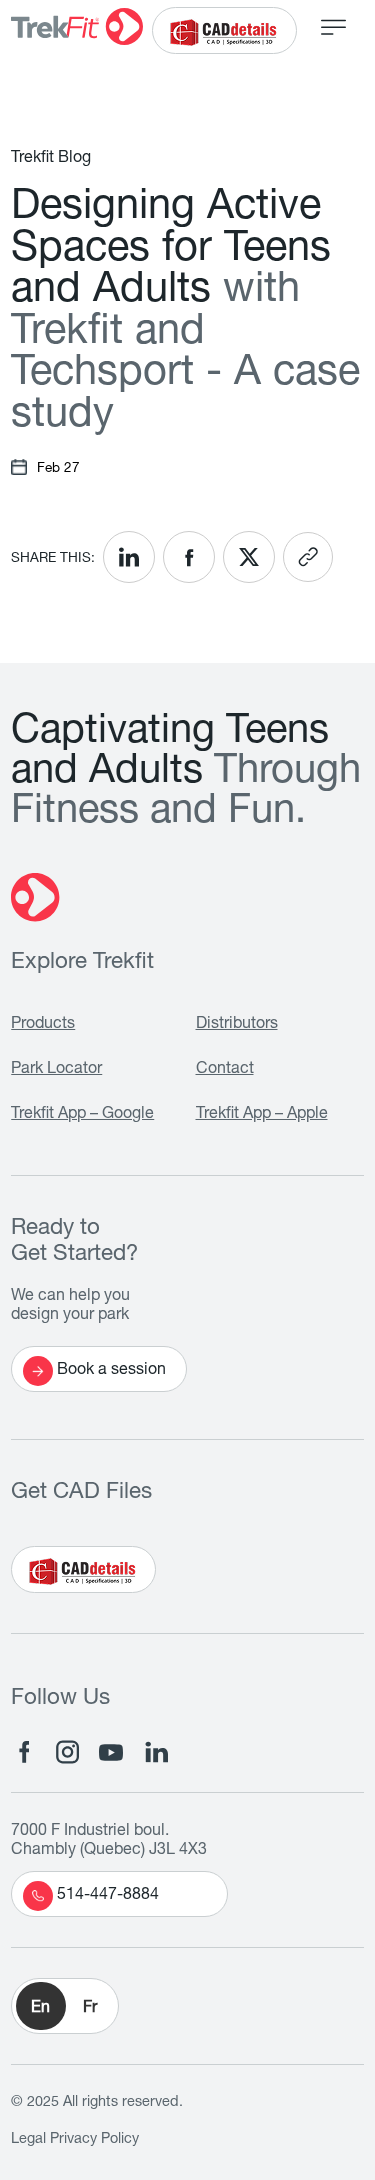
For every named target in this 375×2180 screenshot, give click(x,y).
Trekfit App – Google (82, 1115)
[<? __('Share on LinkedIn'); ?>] (129, 557)
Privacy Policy (94, 2140)
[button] (65, 2006)
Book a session (111, 1371)
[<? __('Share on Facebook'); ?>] (189, 557)
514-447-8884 (108, 1896)
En (40, 2009)
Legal (28, 2140)
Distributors (237, 1025)
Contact (225, 1070)
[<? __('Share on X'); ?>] (249, 557)
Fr (90, 2009)
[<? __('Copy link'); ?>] (308, 557)
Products (43, 1025)
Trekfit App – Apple (262, 1115)
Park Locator (56, 1070)
